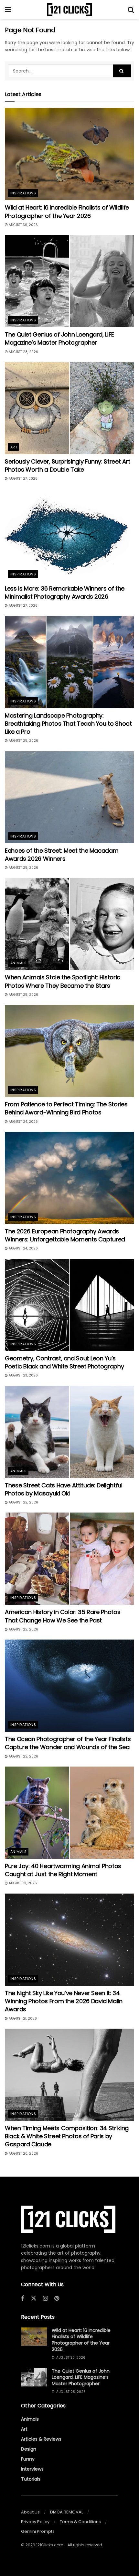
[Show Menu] (8, 10)
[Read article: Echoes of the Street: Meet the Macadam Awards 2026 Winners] (69, 797)
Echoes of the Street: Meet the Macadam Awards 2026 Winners (62, 855)
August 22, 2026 (23, 1502)
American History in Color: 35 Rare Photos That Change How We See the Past (63, 1616)
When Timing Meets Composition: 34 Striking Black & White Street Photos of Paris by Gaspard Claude (67, 2136)
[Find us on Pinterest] (57, 2299)
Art (14, 447)
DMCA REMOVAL (67, 2512)
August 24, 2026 (23, 1122)
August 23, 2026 (23, 1375)
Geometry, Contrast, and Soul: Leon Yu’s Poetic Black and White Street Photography (64, 1362)
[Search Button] (131, 10)
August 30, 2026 (23, 225)
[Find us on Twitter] (34, 2298)
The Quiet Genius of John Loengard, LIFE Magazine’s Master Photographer (59, 338)
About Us (30, 2512)
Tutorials (31, 2479)
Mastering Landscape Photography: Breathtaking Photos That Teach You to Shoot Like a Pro (68, 724)
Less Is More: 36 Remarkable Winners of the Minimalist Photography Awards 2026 (65, 593)
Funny (28, 2459)
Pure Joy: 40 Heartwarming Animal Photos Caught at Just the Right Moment (63, 1870)
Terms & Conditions (80, 2522)
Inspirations (23, 193)
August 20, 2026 (23, 2154)
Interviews (32, 2469)
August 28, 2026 (23, 352)
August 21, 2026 (22, 1883)
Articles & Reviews (41, 2439)
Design (29, 2449)
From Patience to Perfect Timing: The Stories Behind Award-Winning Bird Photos (66, 1108)
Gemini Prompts (38, 2531)
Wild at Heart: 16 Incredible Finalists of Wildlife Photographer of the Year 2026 (67, 211)
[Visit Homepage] (69, 10)
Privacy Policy (35, 2522)
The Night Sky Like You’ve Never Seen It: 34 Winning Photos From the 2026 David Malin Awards (64, 2001)
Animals (18, 963)
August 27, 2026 (23, 479)
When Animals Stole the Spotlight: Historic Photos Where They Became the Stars (63, 981)
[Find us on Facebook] (23, 2299)
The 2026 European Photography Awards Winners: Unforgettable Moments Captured (65, 1235)
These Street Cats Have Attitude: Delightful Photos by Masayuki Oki (64, 1489)
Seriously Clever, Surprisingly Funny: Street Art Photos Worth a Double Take (68, 465)
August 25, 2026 (23, 741)
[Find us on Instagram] (45, 2299)
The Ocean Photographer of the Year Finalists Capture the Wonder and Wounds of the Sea (68, 1743)
